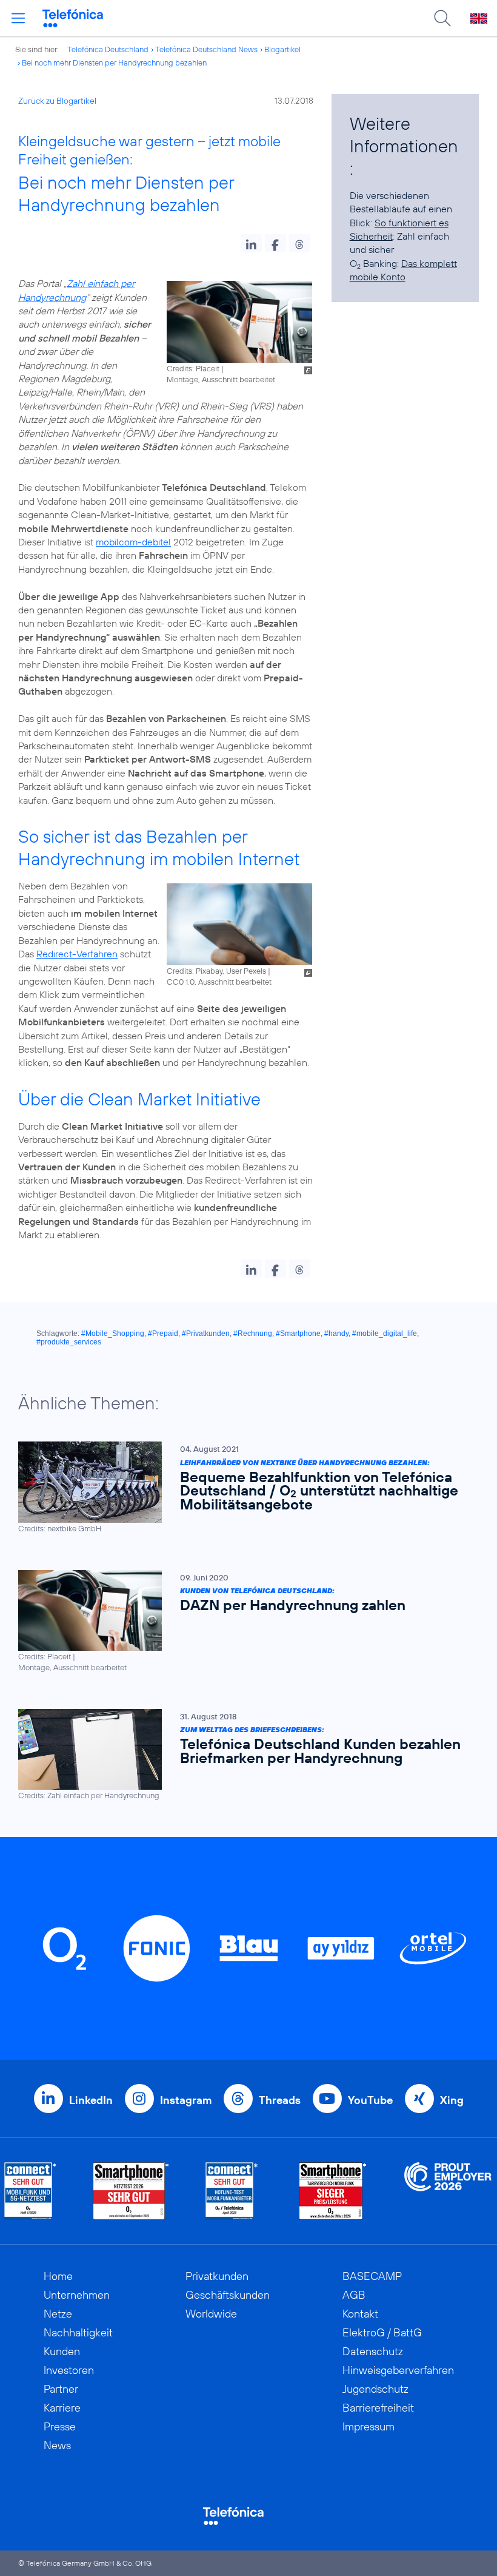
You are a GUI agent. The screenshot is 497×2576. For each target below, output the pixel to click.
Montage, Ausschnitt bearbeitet (221, 379)
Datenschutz (373, 2351)
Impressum (369, 2426)
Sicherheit (371, 236)
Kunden (62, 2351)
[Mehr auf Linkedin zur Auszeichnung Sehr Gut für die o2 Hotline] (232, 2191)
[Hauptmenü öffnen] (18, 18)
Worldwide (211, 2314)
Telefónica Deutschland (108, 49)
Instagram (186, 2100)
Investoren (69, 2370)
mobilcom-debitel (133, 542)
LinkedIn (91, 2100)
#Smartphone (298, 1334)
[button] (251, 243)
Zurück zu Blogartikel (57, 101)
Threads (280, 2100)
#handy (336, 1334)
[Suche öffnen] (442, 18)
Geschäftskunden (228, 2295)
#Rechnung (253, 1334)
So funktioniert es (412, 223)
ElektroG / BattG (382, 2332)
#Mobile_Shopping (113, 1334)
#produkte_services (69, 1342)
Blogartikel (282, 49)
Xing (452, 2100)
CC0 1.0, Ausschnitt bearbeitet (219, 982)
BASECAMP (372, 2276)
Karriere (62, 2408)
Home (58, 2276)
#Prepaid (163, 1334)
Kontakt (360, 2314)
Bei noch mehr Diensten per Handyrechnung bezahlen (114, 62)
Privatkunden (217, 2276)
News (57, 2445)
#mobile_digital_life (385, 1334)
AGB (354, 2295)
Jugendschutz (375, 2389)
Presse (60, 2426)
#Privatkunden (206, 1334)
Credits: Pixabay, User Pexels (216, 971)
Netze (58, 2314)
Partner (61, 2389)
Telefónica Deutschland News (206, 49)
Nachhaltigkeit (78, 2332)
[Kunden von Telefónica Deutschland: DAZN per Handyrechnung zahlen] (242, 1621)
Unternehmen (77, 2295)
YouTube (370, 2100)
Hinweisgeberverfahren (398, 2370)
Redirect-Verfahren (77, 954)
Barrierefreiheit (378, 2408)
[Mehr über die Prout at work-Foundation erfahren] (448, 2191)
